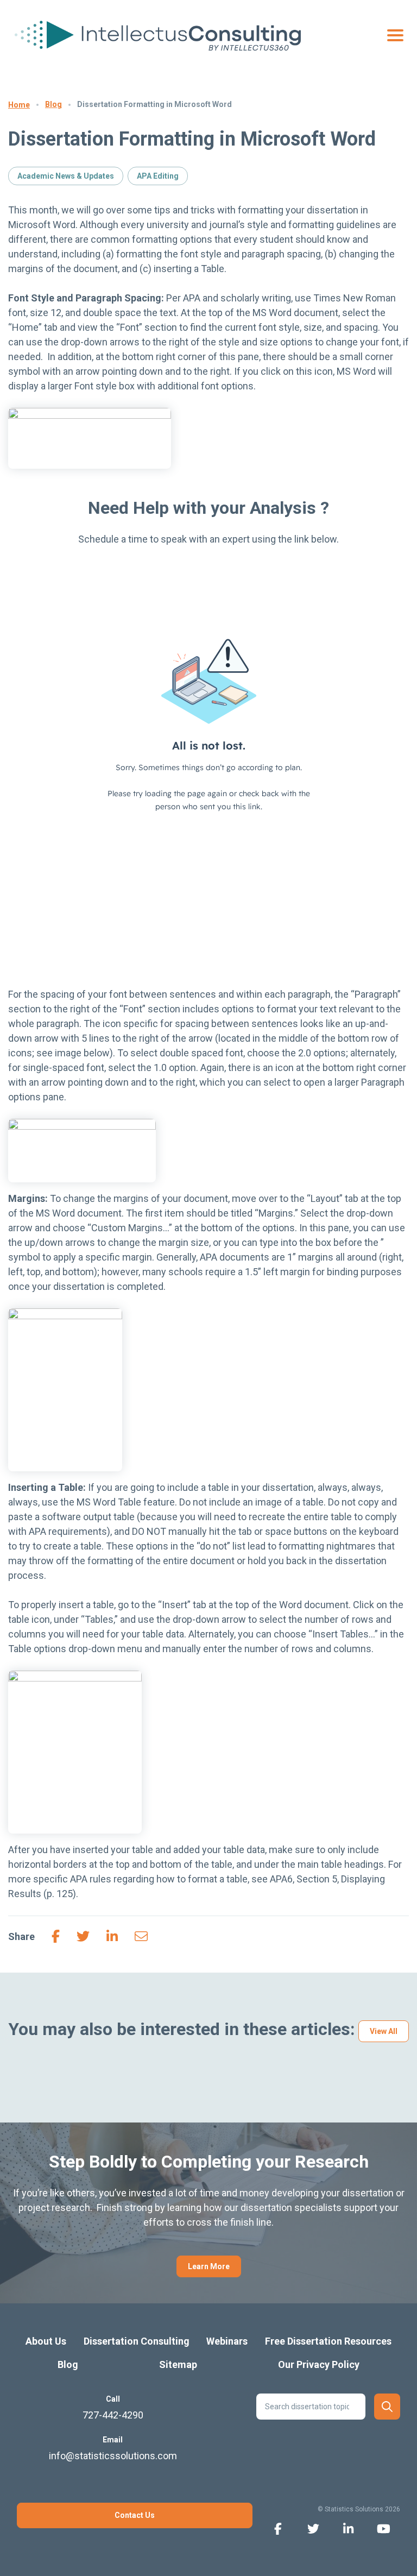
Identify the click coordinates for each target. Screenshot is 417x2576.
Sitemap (178, 2364)
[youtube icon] (384, 2528)
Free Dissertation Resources (328, 2341)
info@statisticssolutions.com (113, 2456)
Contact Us (135, 2515)
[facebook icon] (278, 2528)
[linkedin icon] (348, 2528)
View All (384, 2031)
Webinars (227, 2341)
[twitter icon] (313, 2528)
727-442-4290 (113, 2415)
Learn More (209, 2266)
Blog (53, 104)
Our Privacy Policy (319, 2364)
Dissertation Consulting (137, 2341)
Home (19, 105)
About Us (46, 2341)
